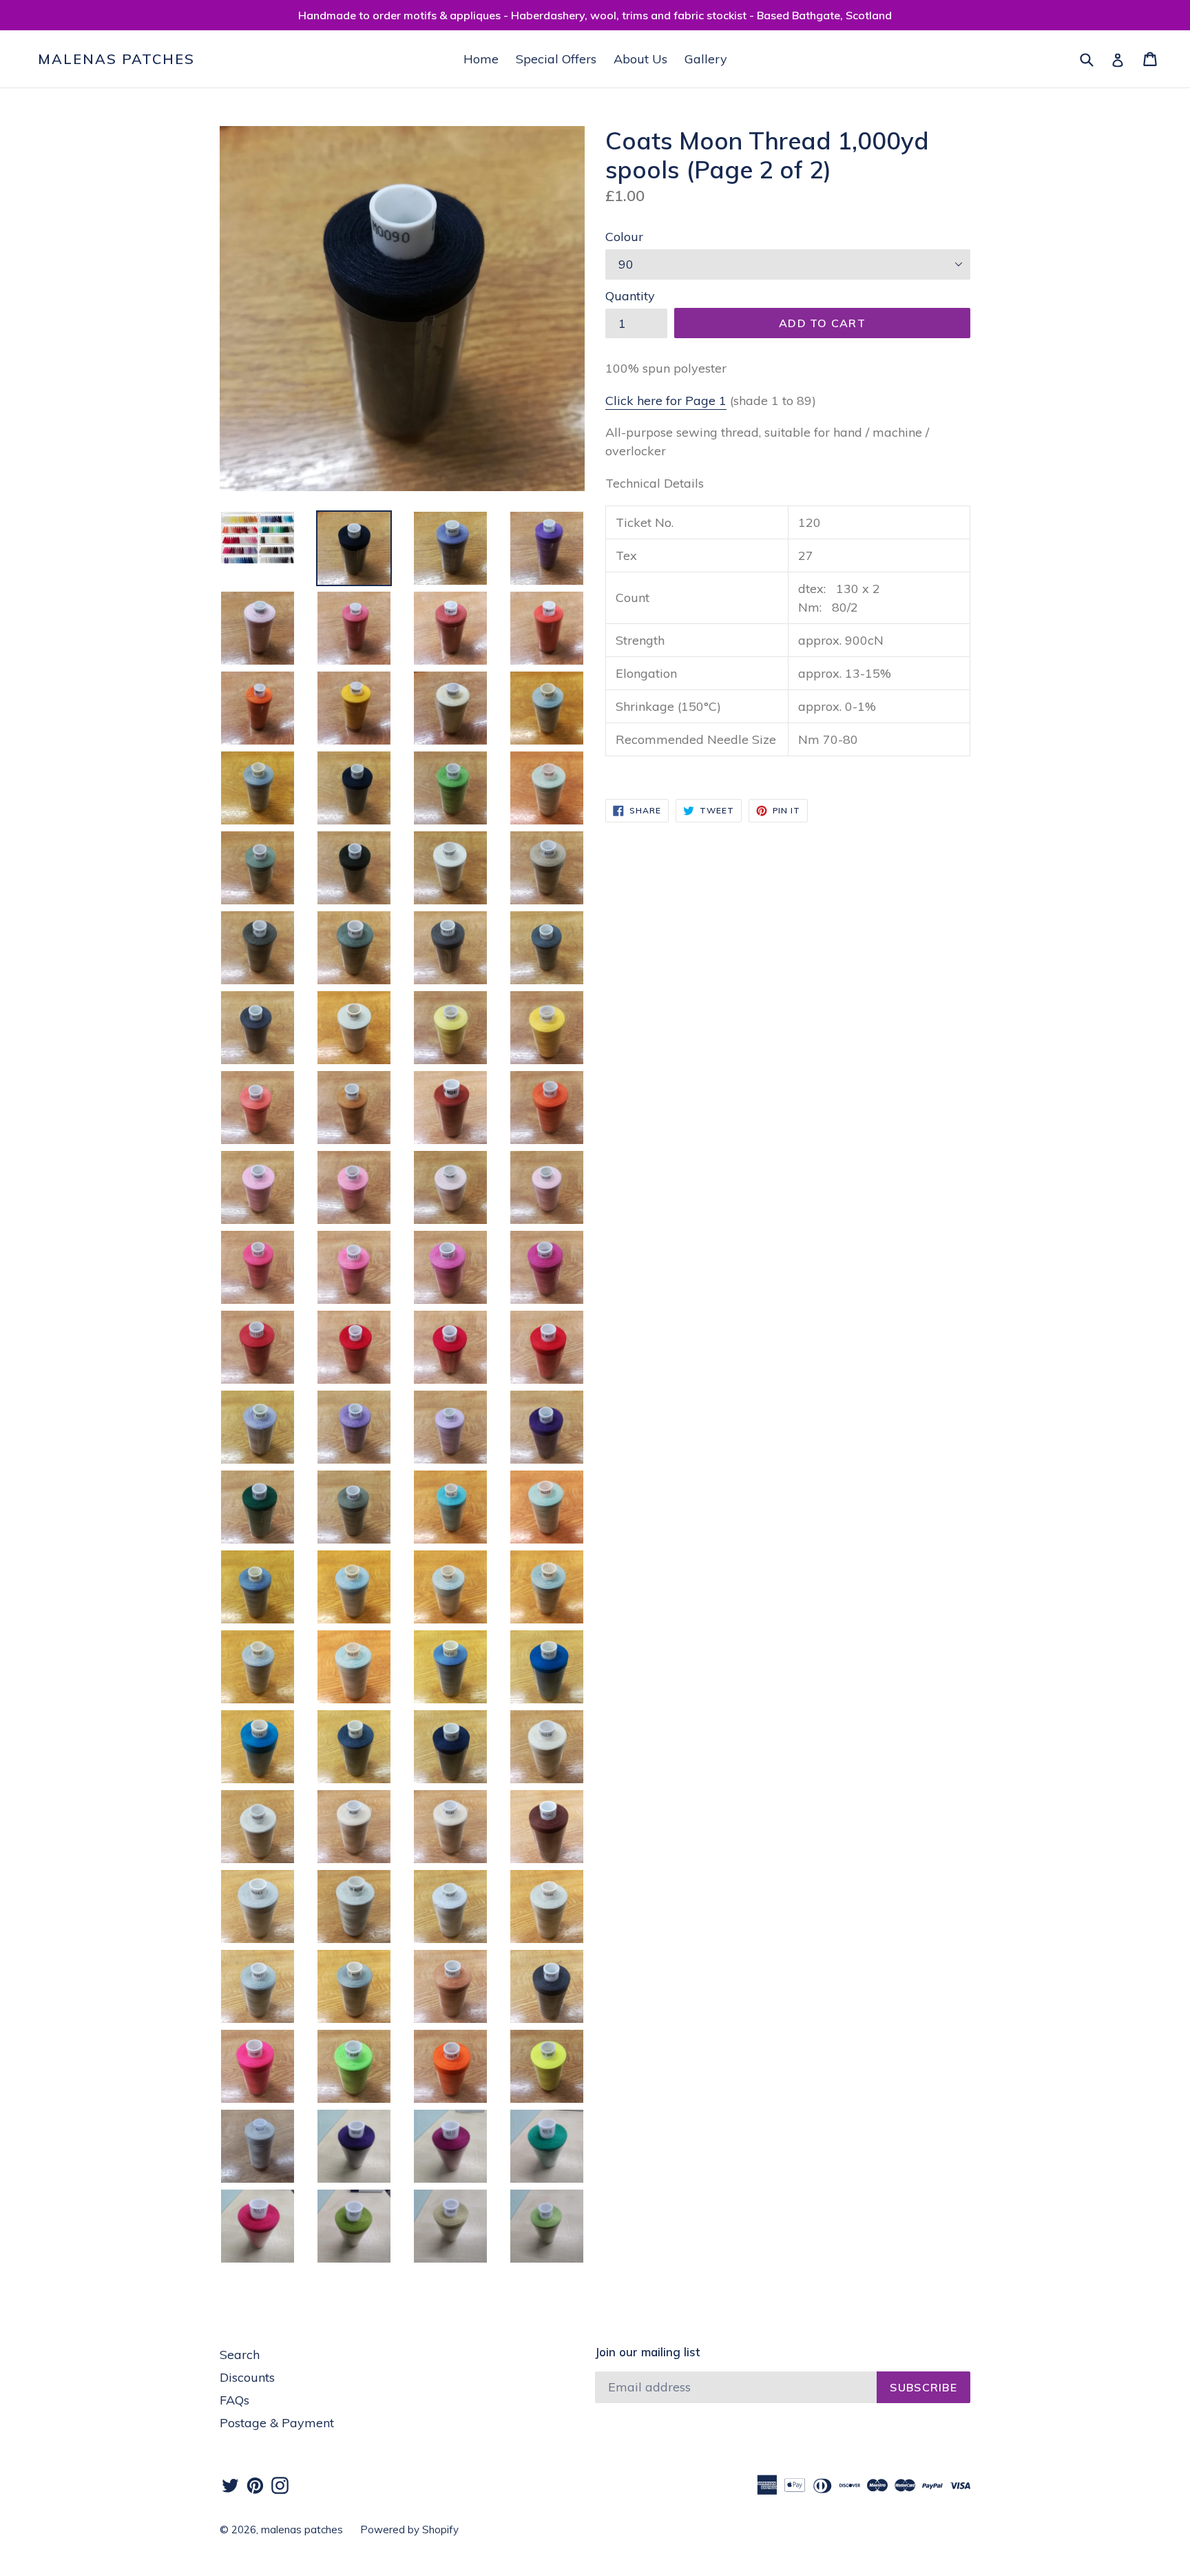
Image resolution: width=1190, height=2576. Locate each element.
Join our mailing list (647, 2352)
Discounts (247, 2377)
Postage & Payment (277, 2423)
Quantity (630, 296)
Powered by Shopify (409, 2530)
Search (240, 2355)
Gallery (706, 59)
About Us (640, 59)
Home (481, 59)
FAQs (234, 2400)
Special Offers (556, 59)
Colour (624, 237)
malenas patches (116, 59)
